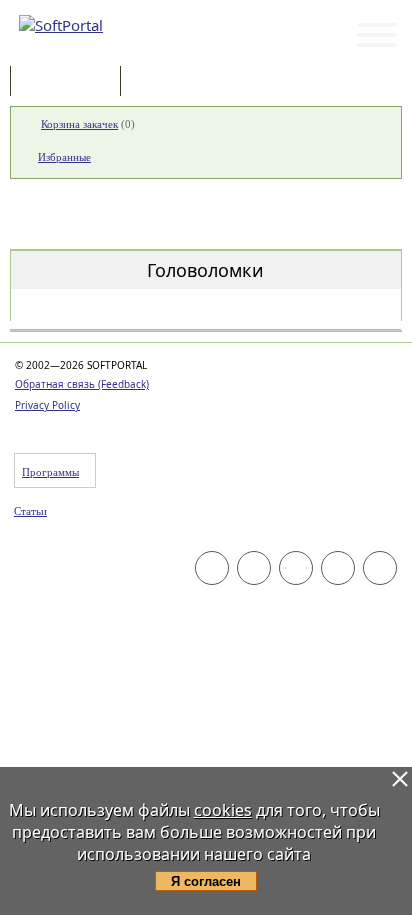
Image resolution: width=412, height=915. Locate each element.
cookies (223, 810)
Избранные (64, 157)
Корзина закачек (79, 124)
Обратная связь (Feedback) (82, 384)
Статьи (169, 82)
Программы (70, 82)
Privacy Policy (47, 405)
